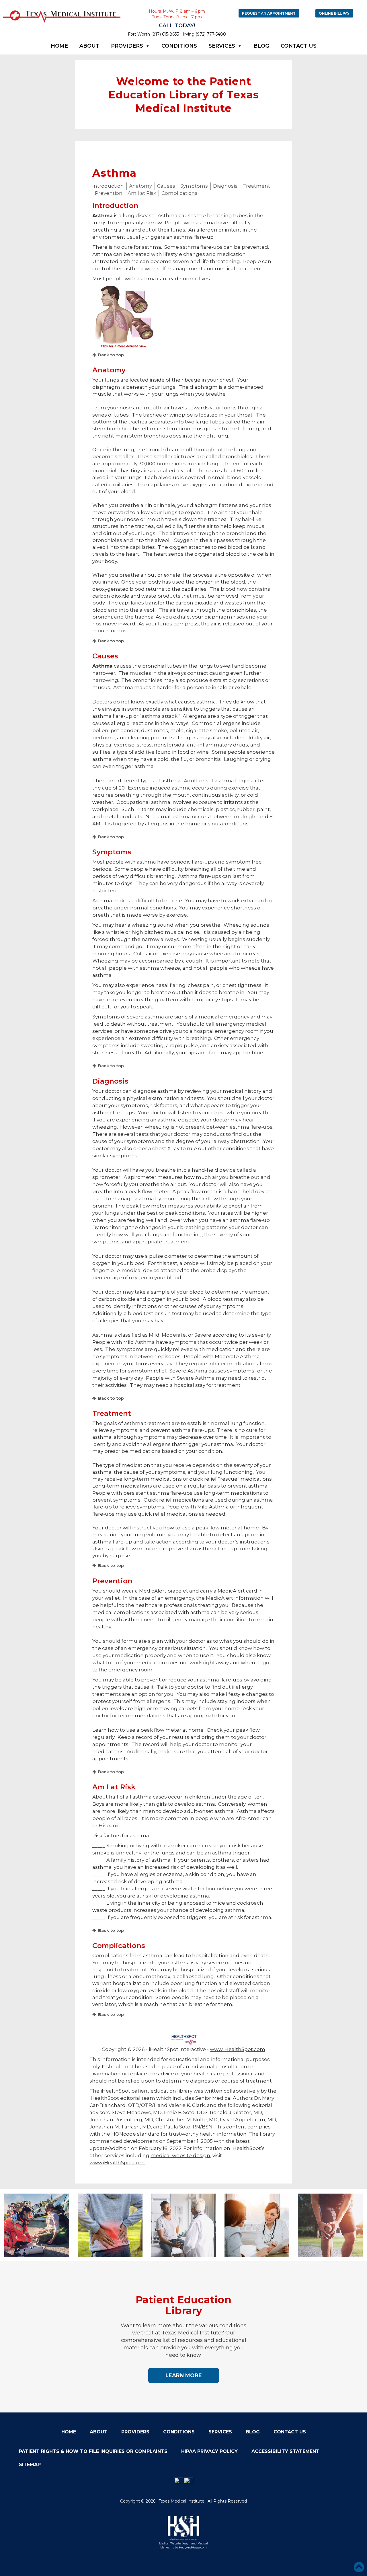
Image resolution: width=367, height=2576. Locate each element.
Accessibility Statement (285, 2451)
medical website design (180, 2155)
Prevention (109, 193)
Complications (179, 193)
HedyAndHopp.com (193, 2547)
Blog (261, 46)
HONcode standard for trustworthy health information (179, 2134)
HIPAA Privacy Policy (209, 2451)
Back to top (111, 355)
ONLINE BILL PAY (334, 13)
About (89, 46)
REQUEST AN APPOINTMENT (269, 13)
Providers (127, 46)
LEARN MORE (184, 2375)
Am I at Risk (142, 193)
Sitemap (30, 2465)
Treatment (256, 186)
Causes (166, 186)
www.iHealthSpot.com (238, 2049)
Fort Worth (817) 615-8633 (154, 34)
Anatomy (140, 186)
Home (59, 46)
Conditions (179, 46)
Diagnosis (225, 186)
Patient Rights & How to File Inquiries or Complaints (93, 2451)
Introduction (108, 186)
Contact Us (299, 46)
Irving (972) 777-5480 (204, 34)
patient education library (162, 2091)
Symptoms (194, 186)
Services (222, 46)
